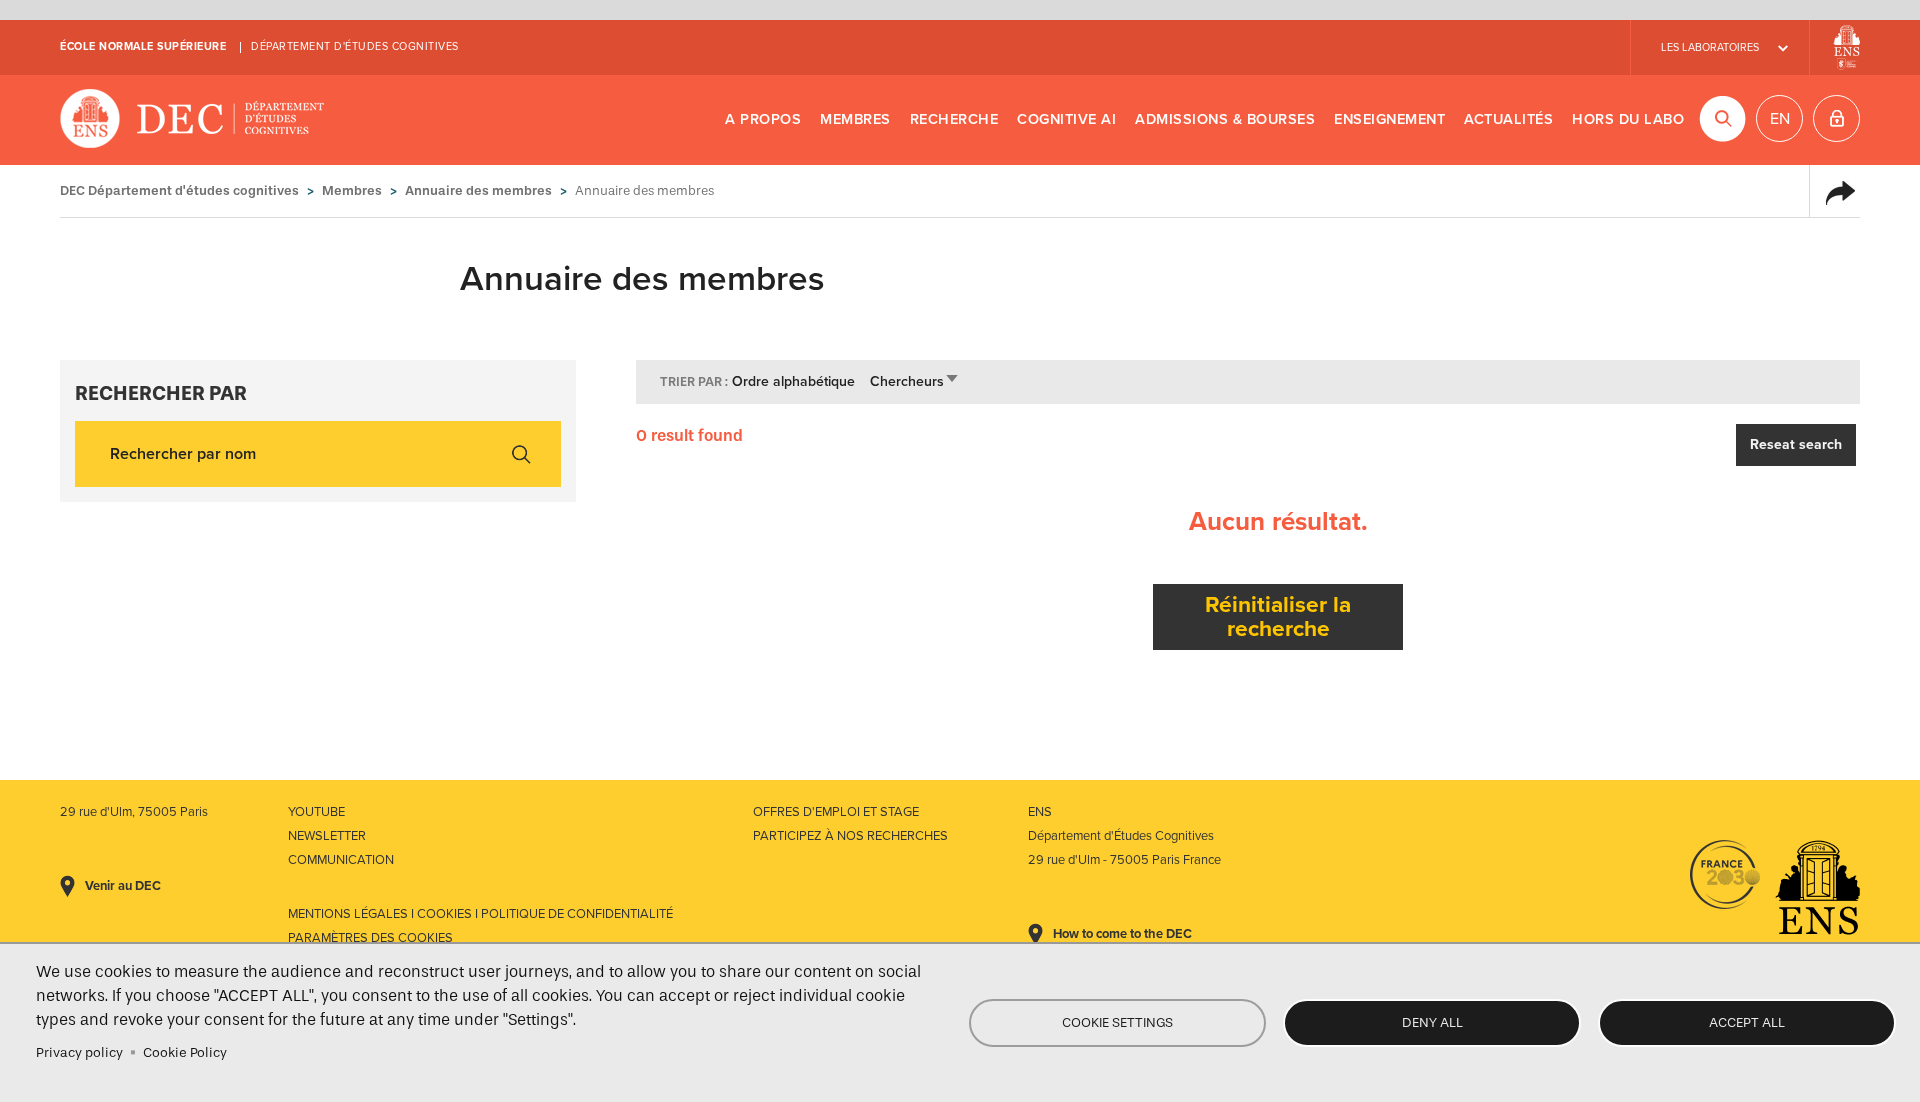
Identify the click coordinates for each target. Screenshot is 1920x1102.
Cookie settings (1117, 1022)
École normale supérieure (143, 46)
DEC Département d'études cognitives (192, 120)
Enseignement (1389, 119)
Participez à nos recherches (850, 836)
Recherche (954, 119)
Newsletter (327, 836)
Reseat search (1796, 444)
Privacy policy (79, 1052)
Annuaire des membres (478, 190)
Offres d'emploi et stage (836, 812)
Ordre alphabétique (793, 381)
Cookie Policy (185, 1052)
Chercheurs (915, 381)
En (1780, 119)
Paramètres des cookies (370, 938)
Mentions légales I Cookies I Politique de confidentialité (480, 914)
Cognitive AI (1066, 119)
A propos (763, 119)
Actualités (1508, 119)
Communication (341, 860)
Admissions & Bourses (1225, 119)
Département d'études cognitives (355, 46)
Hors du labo (1628, 119)
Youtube (316, 812)
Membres (855, 119)
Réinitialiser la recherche (1278, 616)
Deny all (1432, 1022)
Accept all (1747, 1022)
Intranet (1836, 118)
